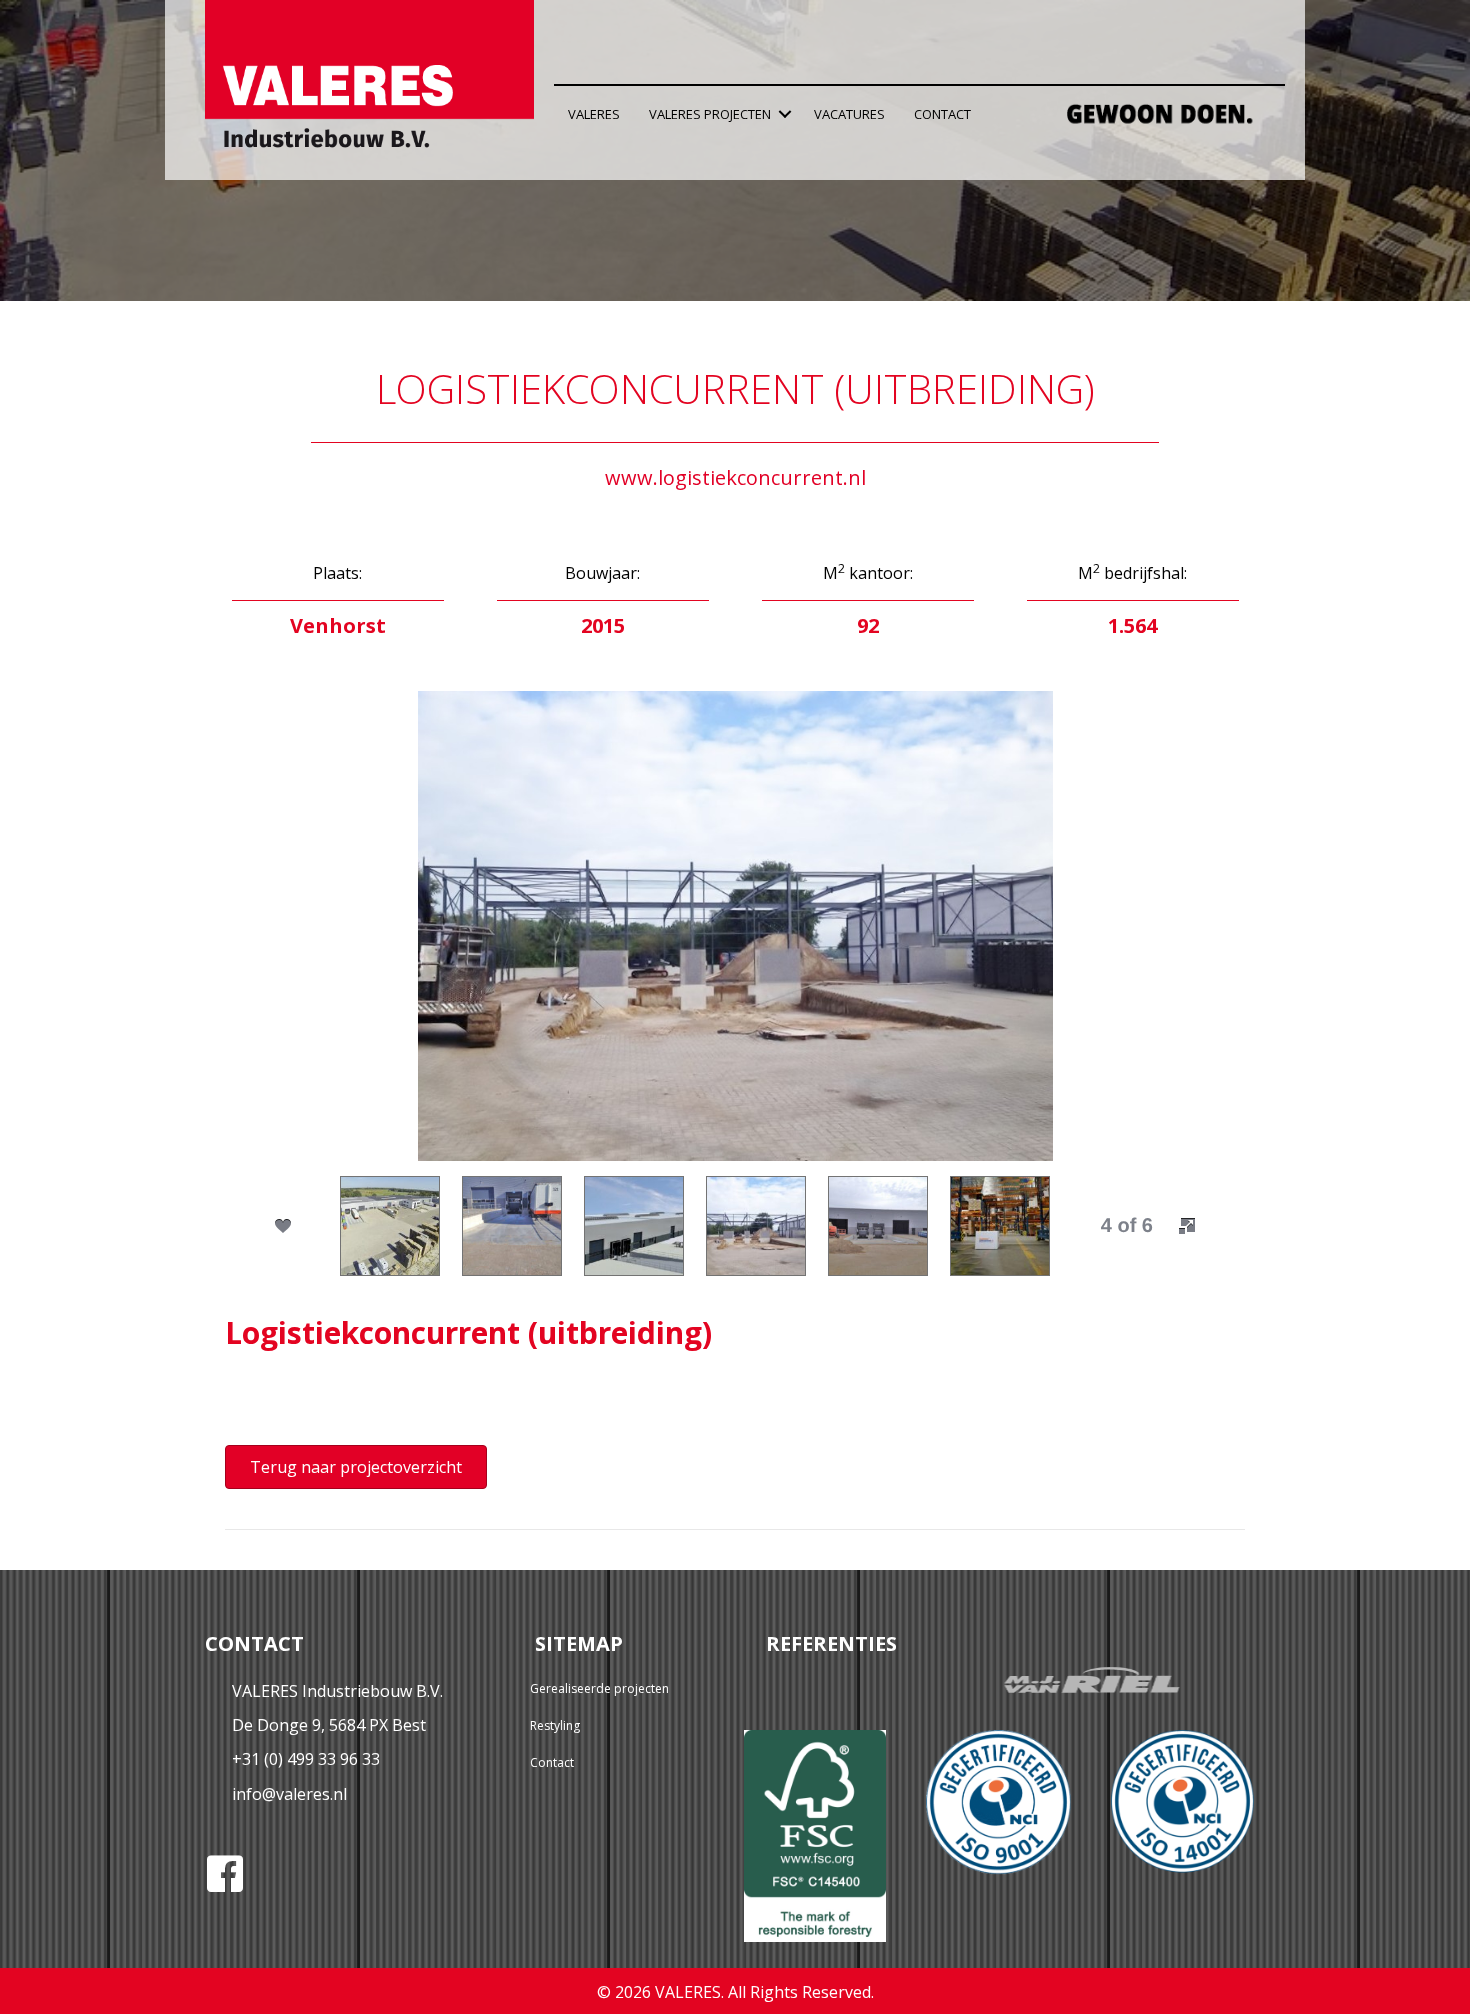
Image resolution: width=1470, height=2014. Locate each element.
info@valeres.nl (289, 1794)
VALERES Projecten (710, 114)
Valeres (594, 114)
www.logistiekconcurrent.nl (735, 477)
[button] (785, 114)
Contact (942, 114)
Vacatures (849, 114)
